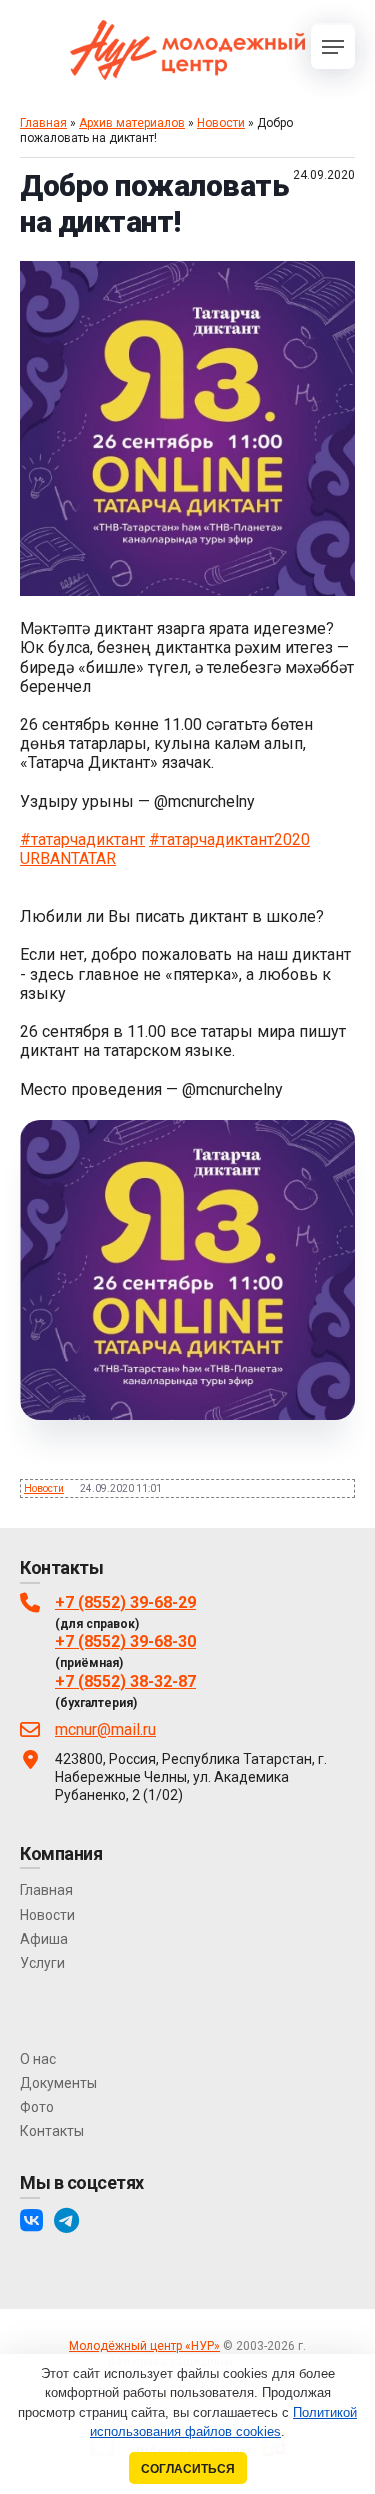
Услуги (42, 1963)
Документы (58, 2083)
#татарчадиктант (82, 839)
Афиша (44, 1939)
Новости (221, 123)
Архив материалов (132, 123)
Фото (37, 2107)
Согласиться (188, 2468)
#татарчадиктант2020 (229, 839)
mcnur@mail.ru (105, 1729)
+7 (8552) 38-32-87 (125, 1681)
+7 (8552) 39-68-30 (125, 1641)
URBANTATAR (68, 858)
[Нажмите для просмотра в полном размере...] (187, 590)
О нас (38, 2059)
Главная (43, 123)
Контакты (52, 2131)
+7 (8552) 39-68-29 (125, 1602)
